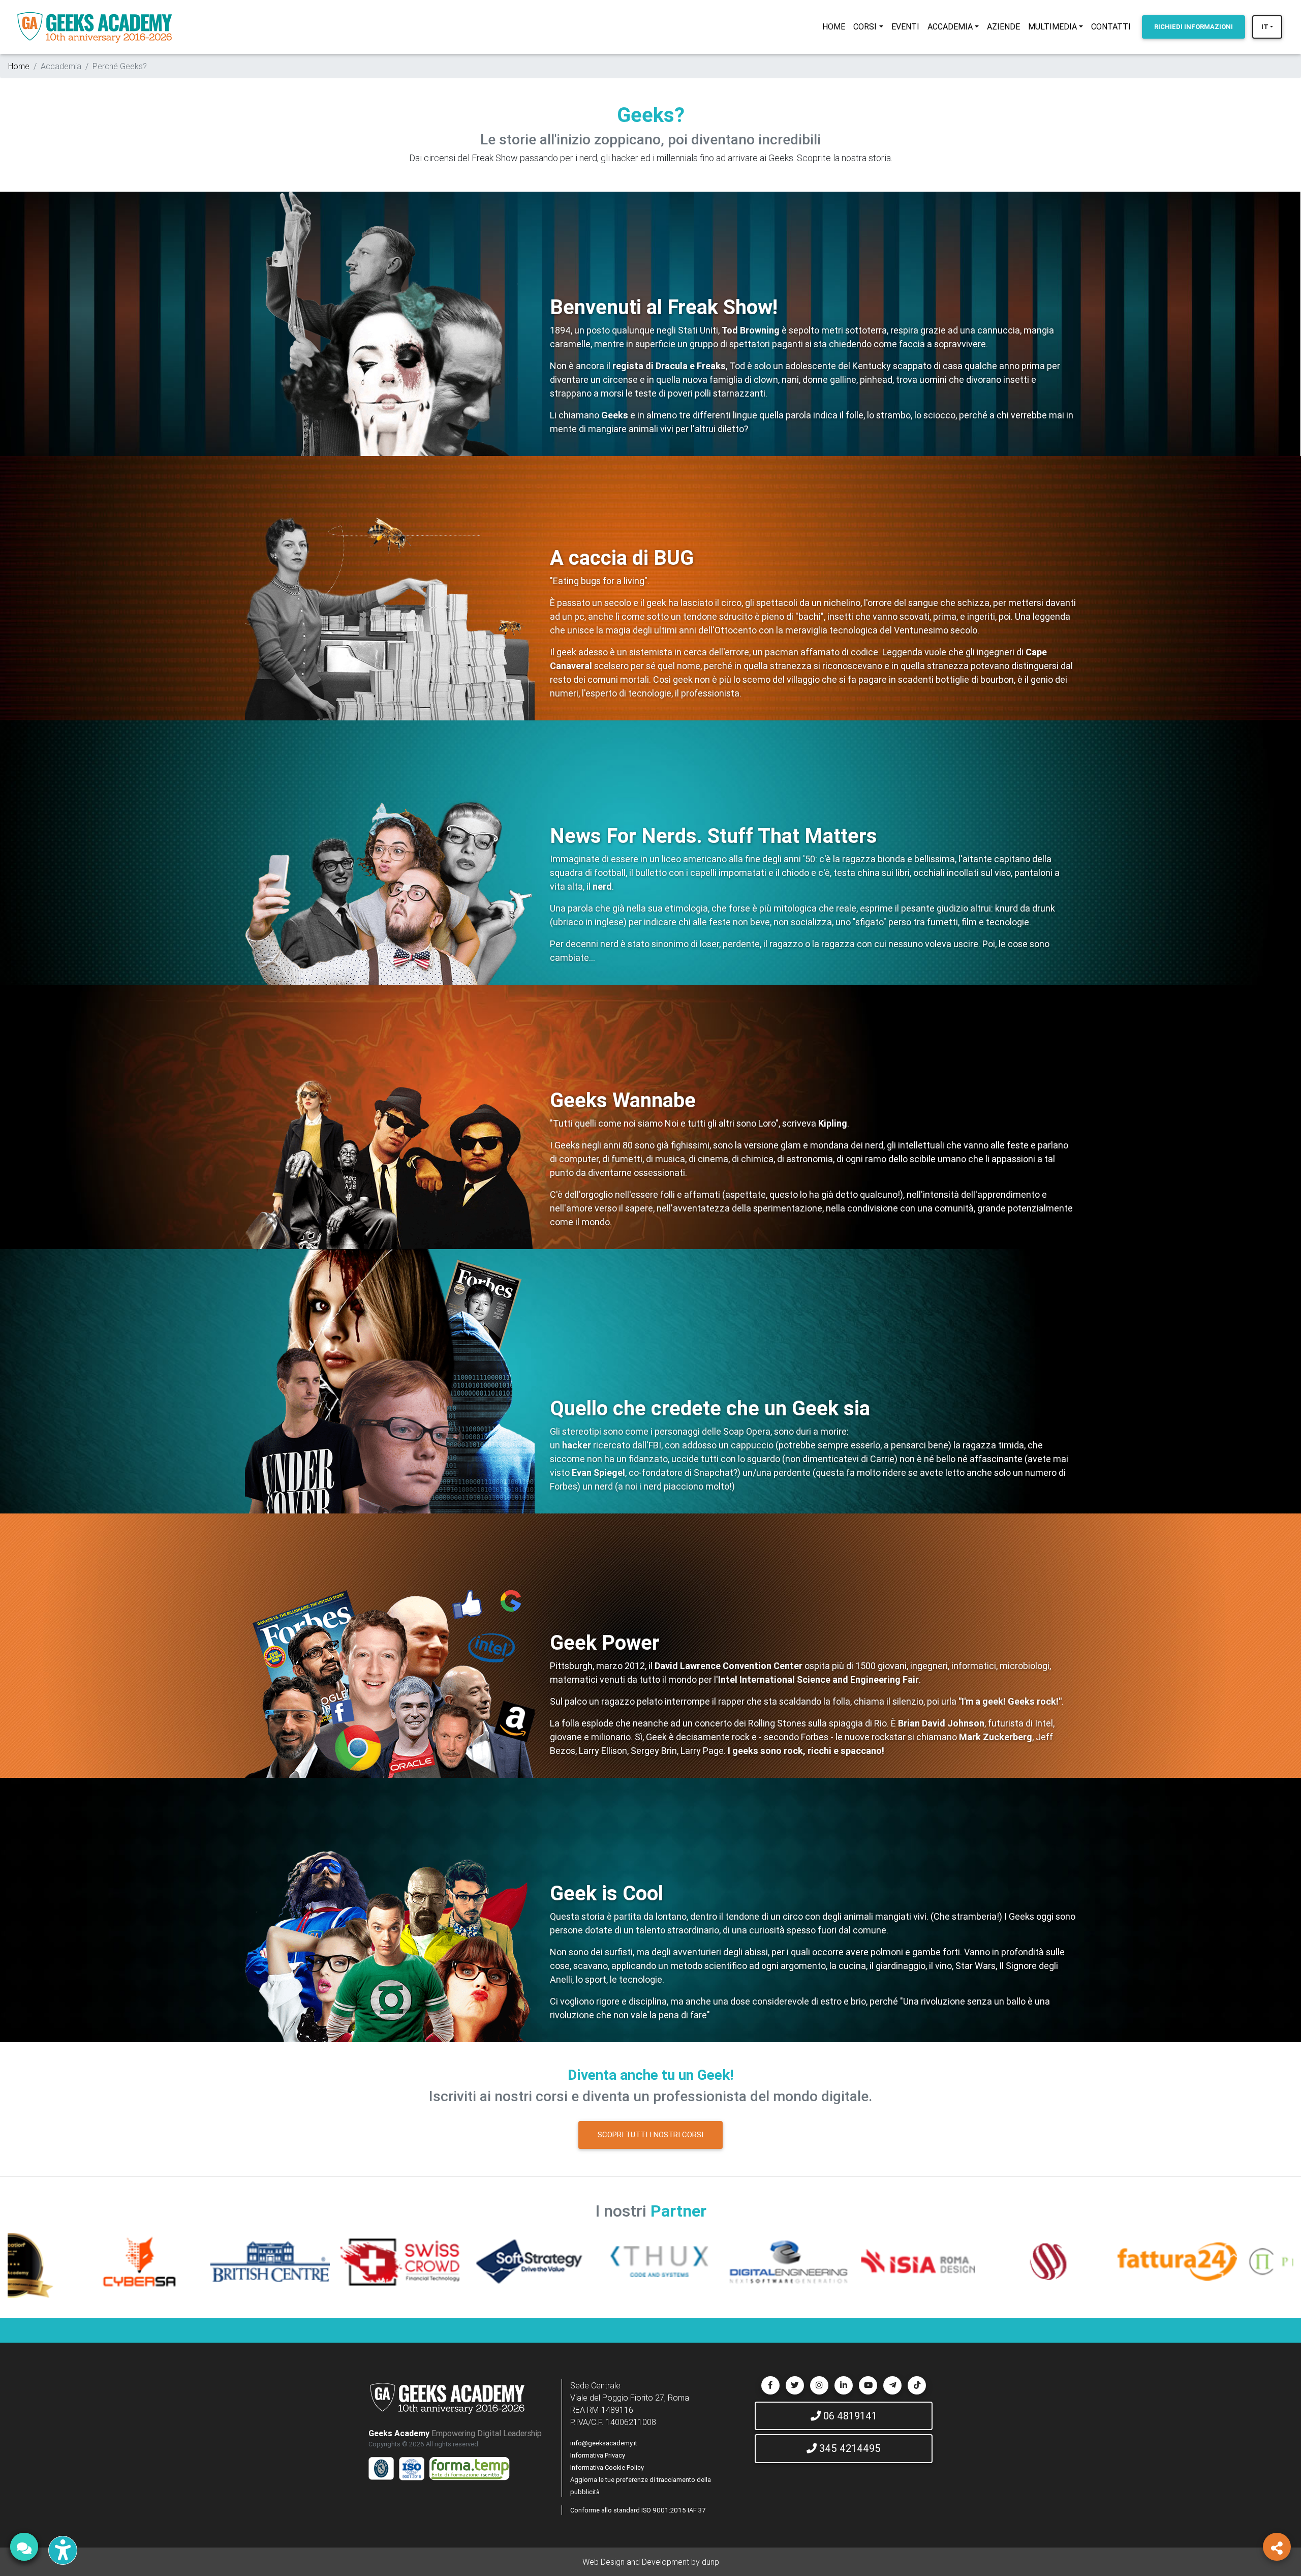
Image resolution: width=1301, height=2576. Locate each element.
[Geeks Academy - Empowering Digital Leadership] (95, 27)
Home (19, 66)
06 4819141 (849, 2416)
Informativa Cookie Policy (607, 2467)
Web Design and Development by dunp (651, 2562)
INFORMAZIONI (1194, 27)
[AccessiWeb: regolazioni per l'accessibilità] (63, 2550)
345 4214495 (849, 2448)
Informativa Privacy (598, 2455)
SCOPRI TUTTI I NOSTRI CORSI (650, 2134)
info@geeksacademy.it (604, 2443)
